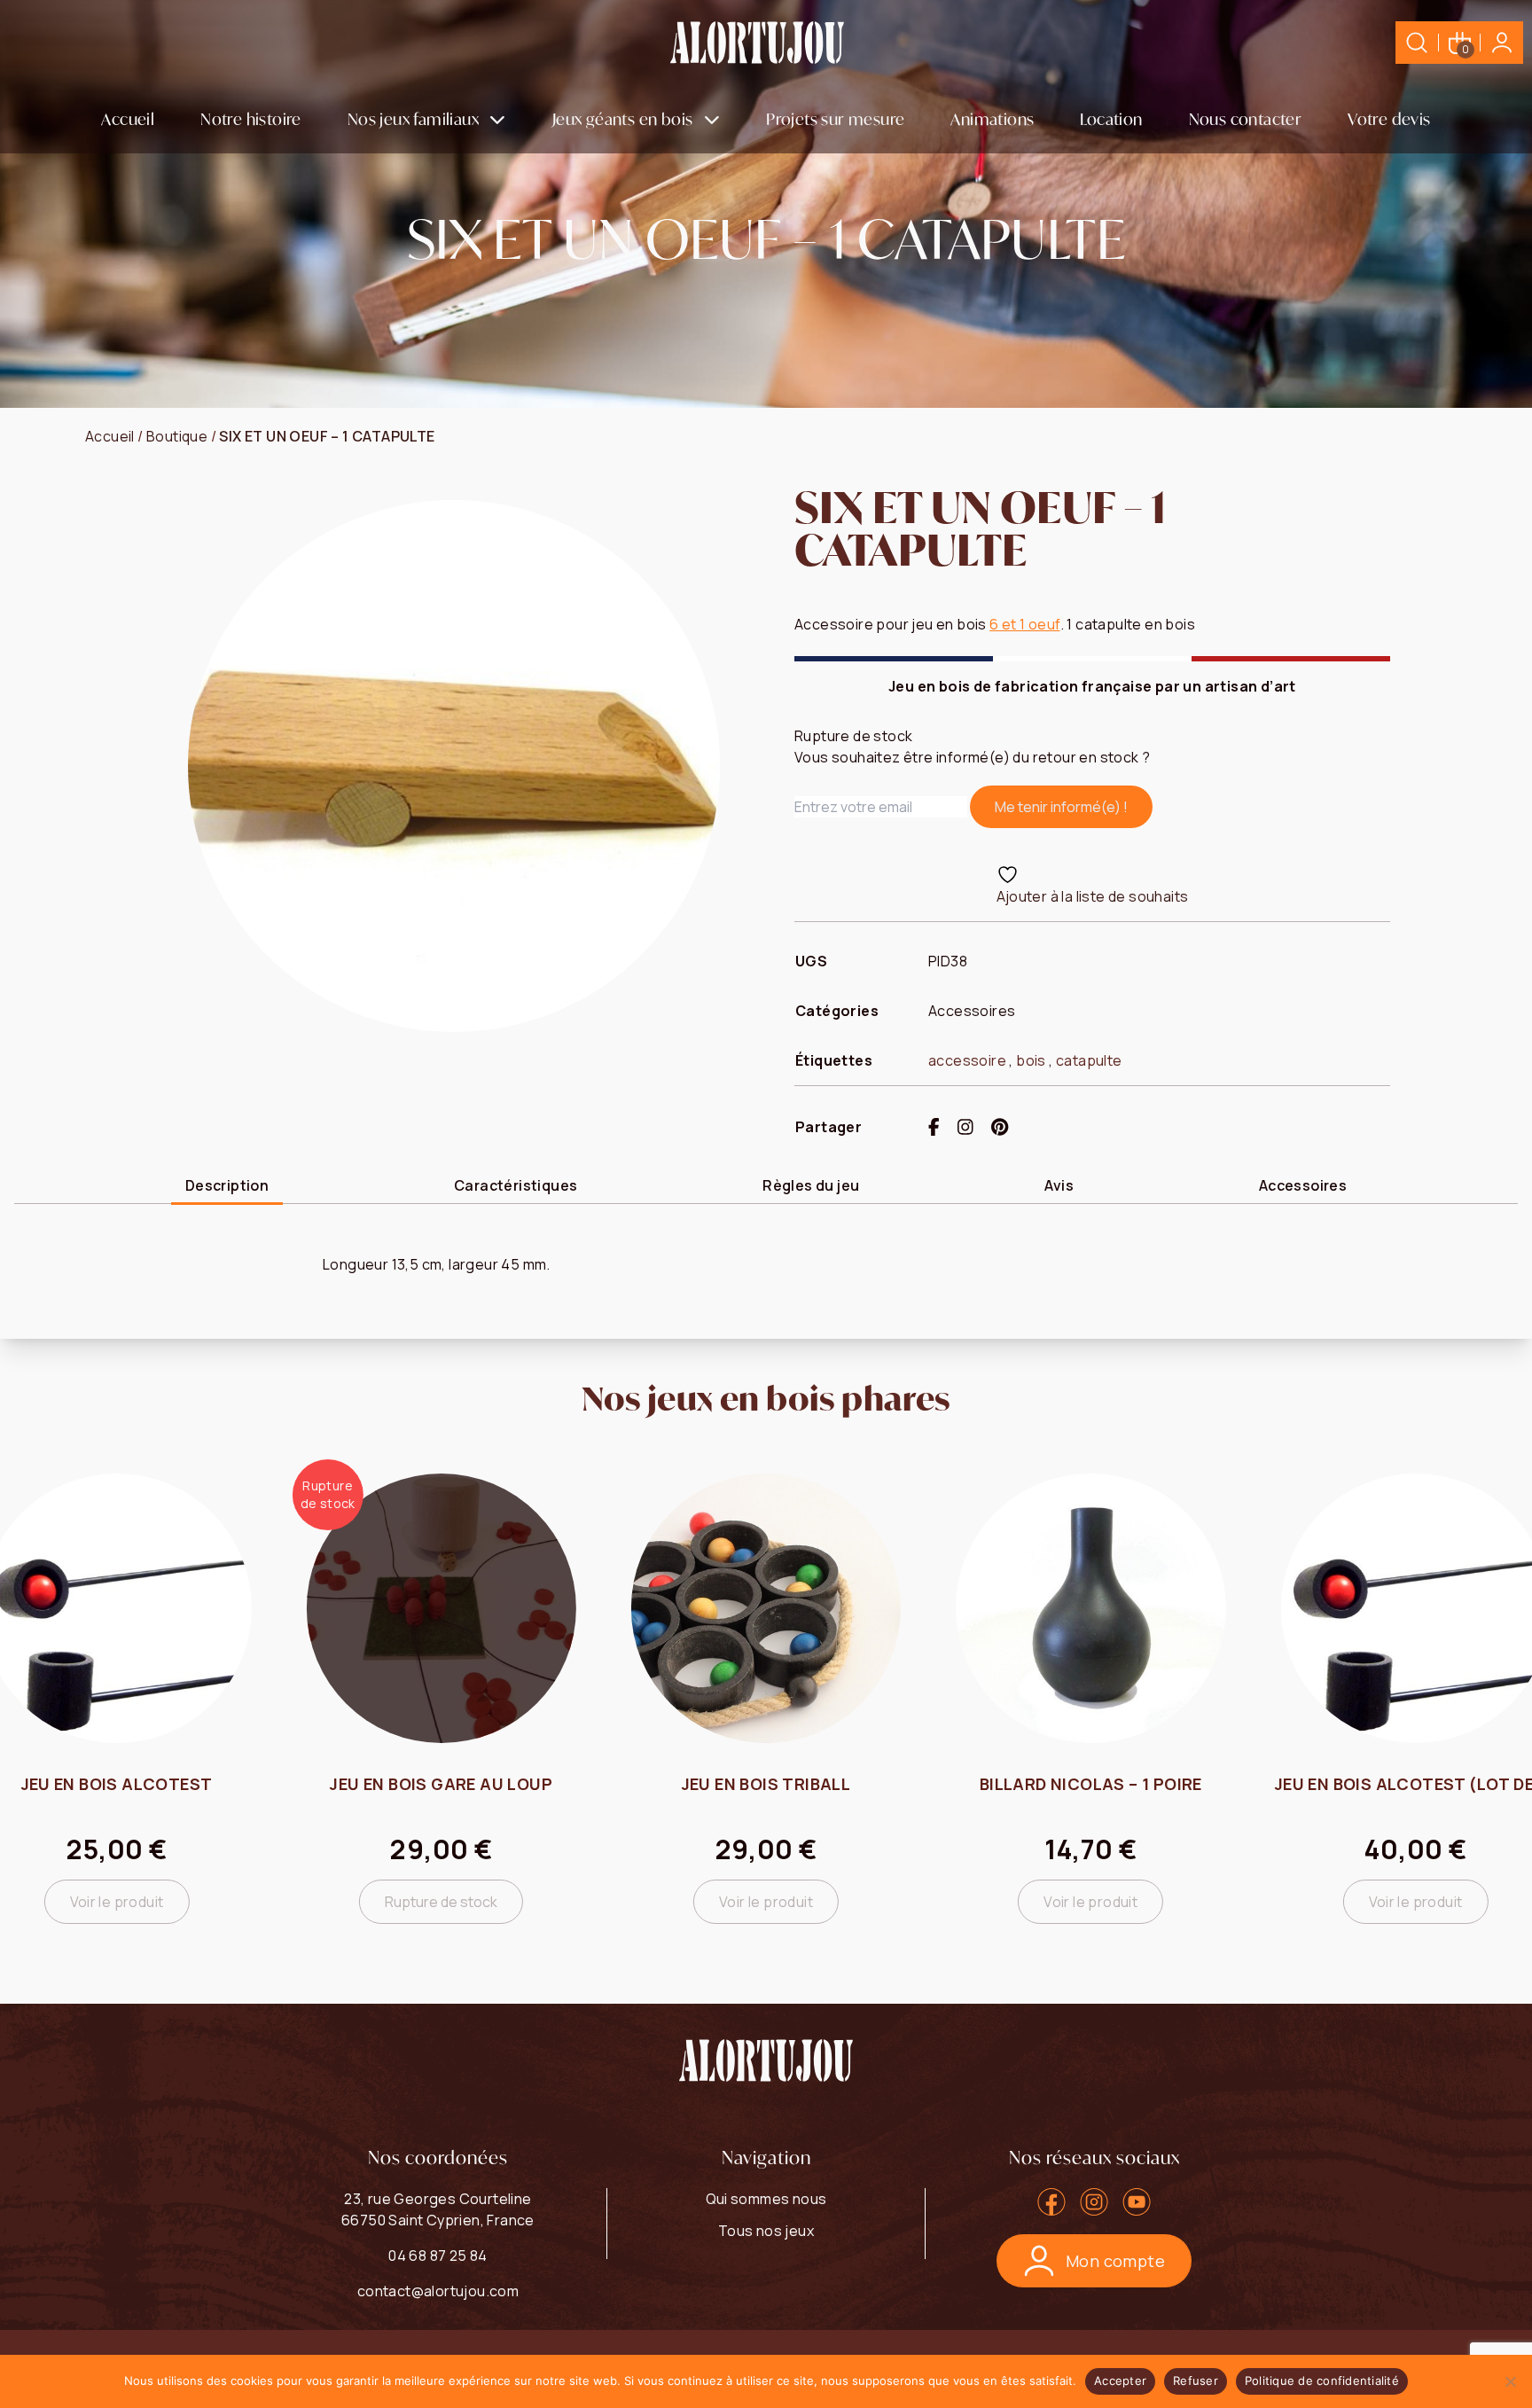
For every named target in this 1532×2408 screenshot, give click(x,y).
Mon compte (1115, 2261)
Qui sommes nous (766, 2199)
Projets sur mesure (835, 119)
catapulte (1089, 1060)
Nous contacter (1246, 119)
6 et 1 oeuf (1024, 624)
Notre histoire (251, 119)
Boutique (177, 436)
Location (1111, 119)
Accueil (128, 119)
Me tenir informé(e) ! (1061, 807)
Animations (992, 119)
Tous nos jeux (766, 2231)
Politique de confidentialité (1322, 2381)
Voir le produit (117, 1902)
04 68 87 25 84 (438, 2256)
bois (1031, 1060)
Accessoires (972, 1011)
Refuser (1196, 2381)
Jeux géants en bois (623, 119)
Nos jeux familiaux (413, 119)
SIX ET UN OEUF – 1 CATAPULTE (327, 436)
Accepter (1120, 2381)
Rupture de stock (441, 1902)
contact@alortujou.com (438, 2291)
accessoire (967, 1060)
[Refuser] (1510, 2381)
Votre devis (1389, 119)
